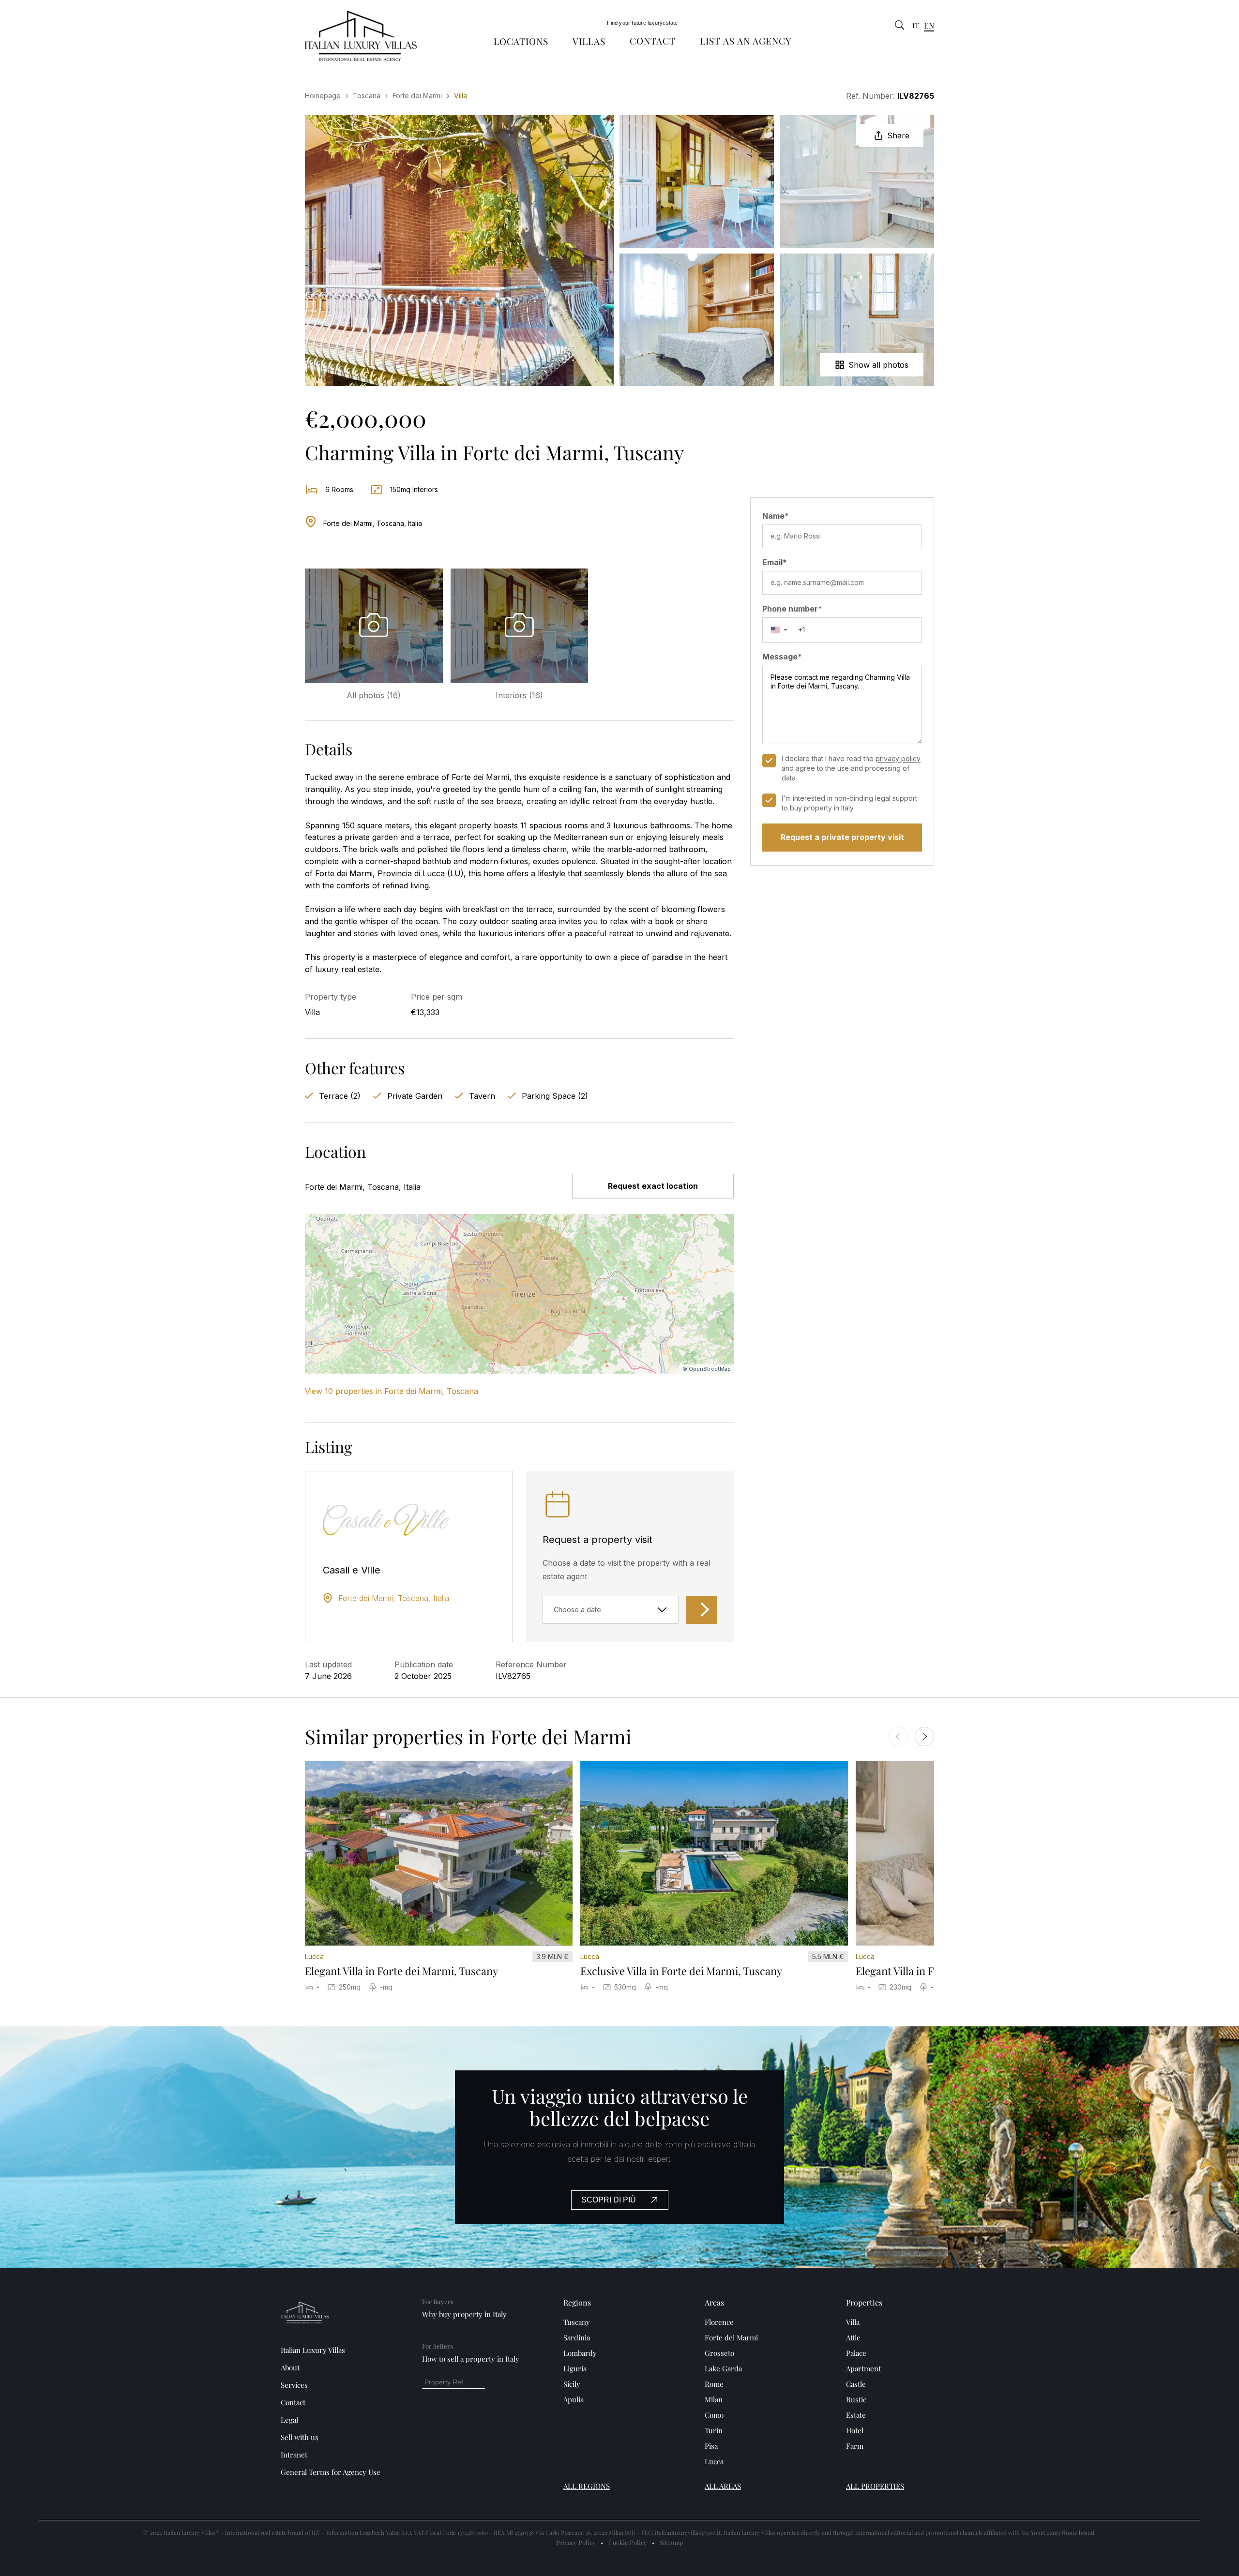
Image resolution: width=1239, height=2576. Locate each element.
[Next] (924, 1737)
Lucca (714, 2461)
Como (714, 2415)
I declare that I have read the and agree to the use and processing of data (851, 768)
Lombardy (580, 2353)
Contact (653, 41)
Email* (775, 562)
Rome (714, 2384)
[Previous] (898, 1737)
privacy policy (898, 758)
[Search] (900, 26)
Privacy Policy (576, 2542)
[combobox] (778, 630)
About (290, 2367)
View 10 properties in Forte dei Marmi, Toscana (392, 1391)
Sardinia (577, 2337)
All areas (723, 2486)
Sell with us (300, 2437)
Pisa (711, 2446)
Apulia (574, 2399)
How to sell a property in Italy (471, 2359)
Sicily (572, 2384)
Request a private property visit (842, 837)
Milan (714, 2399)
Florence (719, 2322)
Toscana (367, 96)
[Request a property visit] (702, 1610)
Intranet (294, 2455)
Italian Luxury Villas (313, 2350)
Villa (853, 2322)
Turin (714, 2430)
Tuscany (577, 2322)
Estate (856, 2415)
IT (916, 26)
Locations (521, 41)
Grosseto (719, 2353)
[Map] (519, 1294)
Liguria (575, 2368)
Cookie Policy (628, 2542)
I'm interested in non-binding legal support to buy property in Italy (849, 803)
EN (929, 25)
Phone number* (792, 609)
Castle (856, 2384)
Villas (589, 41)
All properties (875, 2486)
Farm (855, 2446)
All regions (587, 2486)
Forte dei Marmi (417, 96)
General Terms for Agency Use (331, 2472)
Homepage (323, 96)
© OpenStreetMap (707, 1369)
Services (294, 2385)
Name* (776, 516)
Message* (782, 657)
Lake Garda (723, 2368)
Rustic (856, 2399)
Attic (853, 2337)
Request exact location (653, 1186)
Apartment (863, 2368)
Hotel (855, 2430)
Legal (289, 2420)
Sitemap (672, 2542)
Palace (856, 2353)
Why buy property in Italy (464, 2314)
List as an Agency (746, 41)
